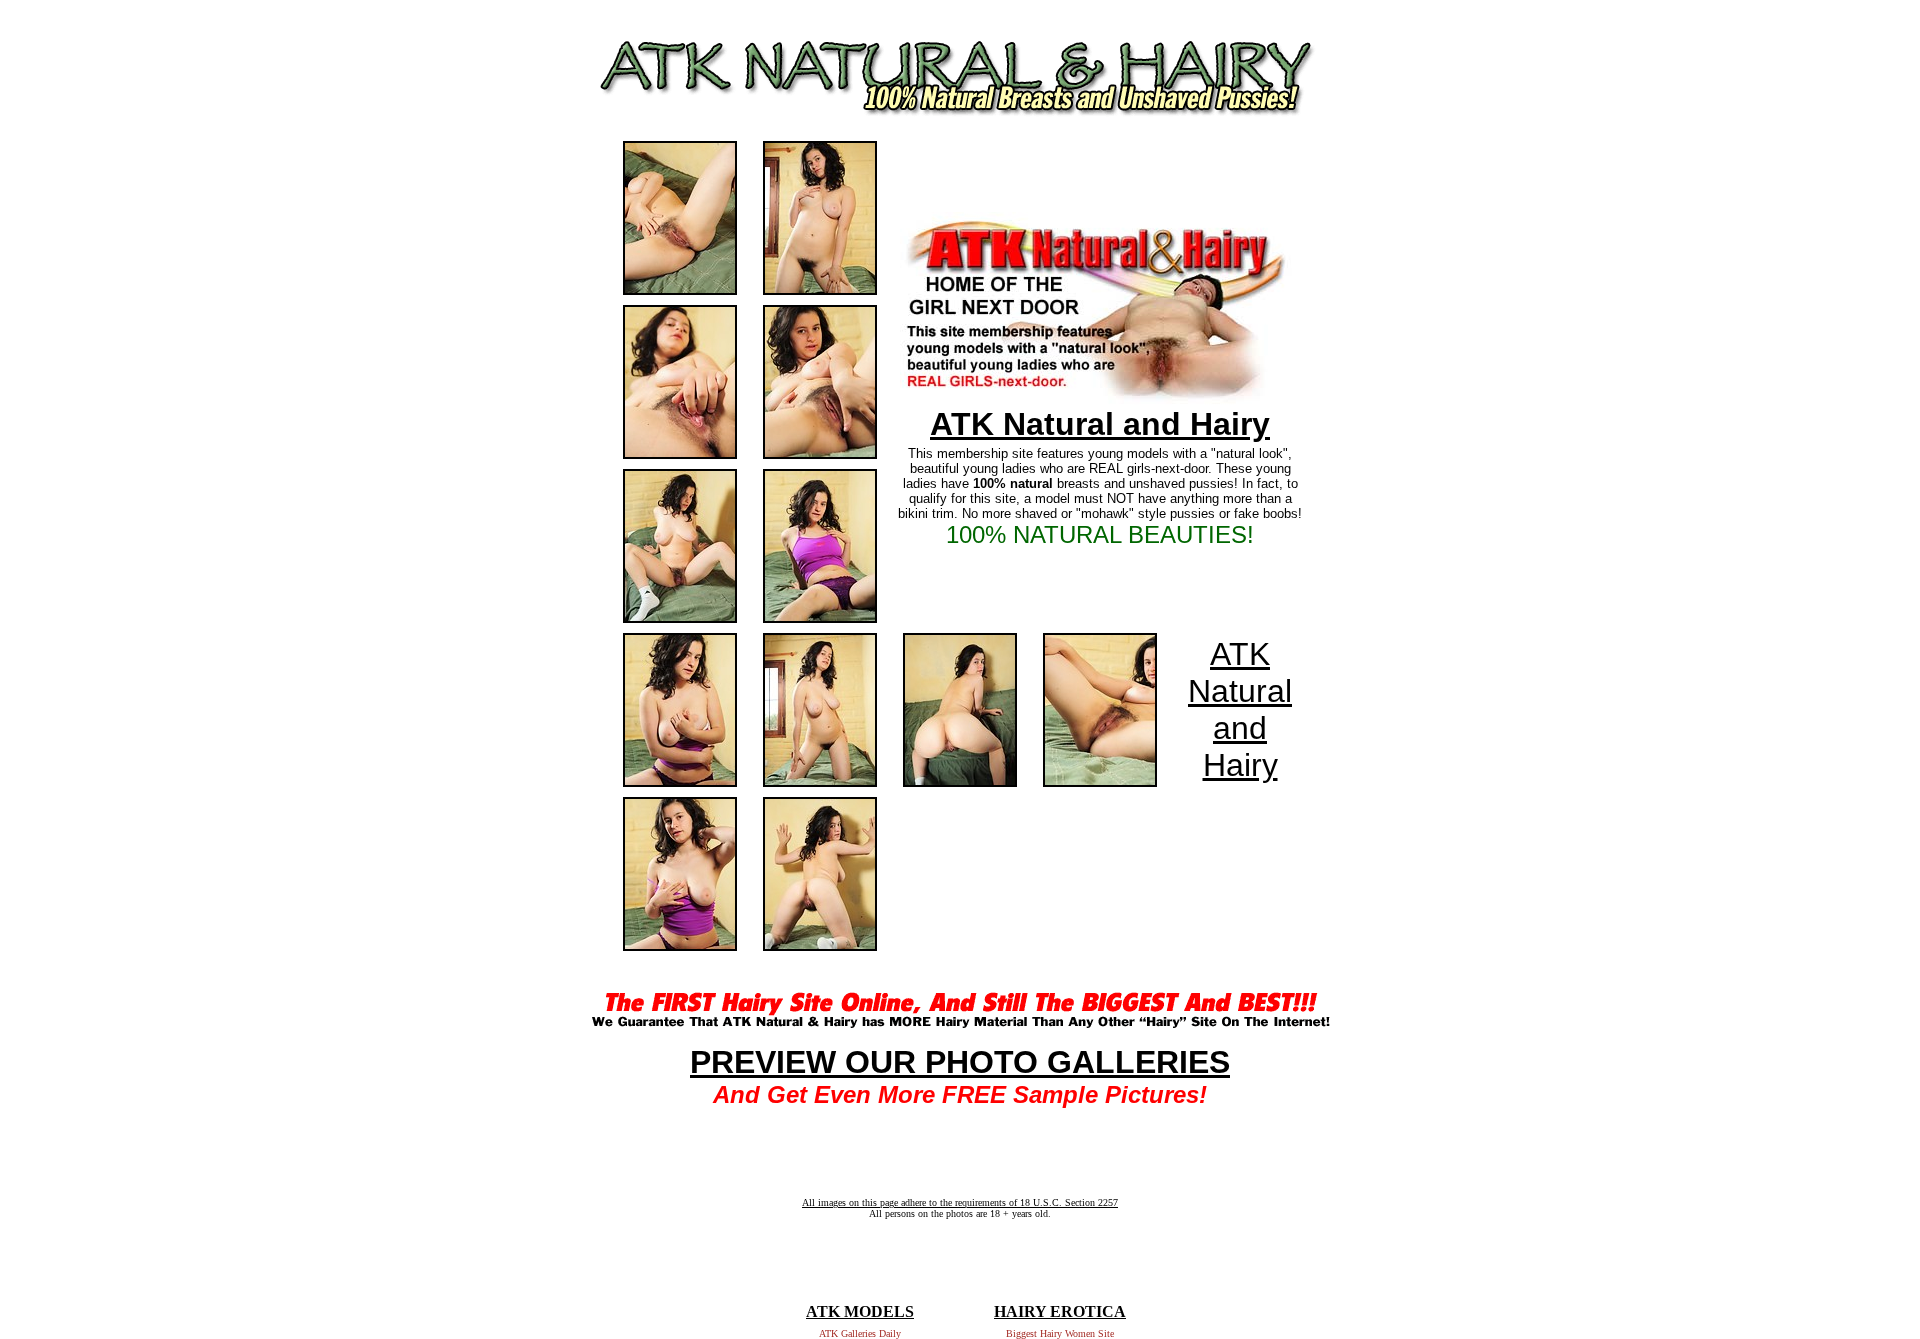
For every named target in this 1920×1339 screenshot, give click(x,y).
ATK (1240, 654)
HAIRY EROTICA (1060, 1311)
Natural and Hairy (1240, 728)
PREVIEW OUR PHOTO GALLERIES (960, 1062)
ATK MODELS (860, 1311)
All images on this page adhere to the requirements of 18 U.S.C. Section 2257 (960, 1202)
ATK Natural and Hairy (1100, 424)
